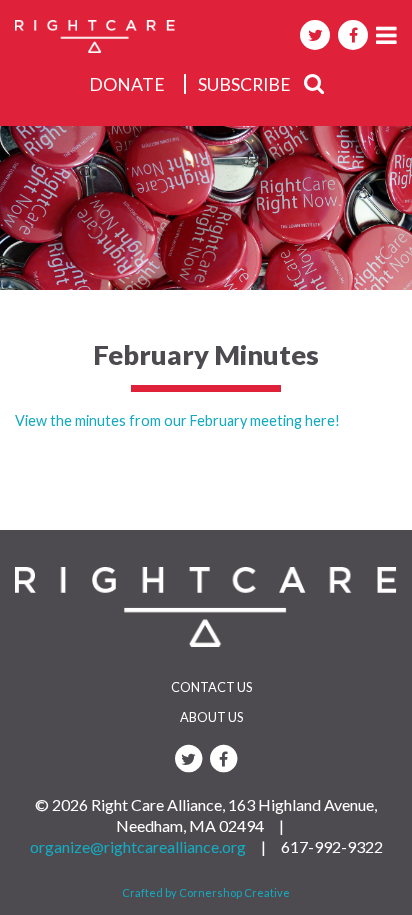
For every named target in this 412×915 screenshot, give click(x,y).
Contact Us (211, 687)
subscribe (244, 84)
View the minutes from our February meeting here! (177, 420)
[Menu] (386, 34)
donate (127, 84)
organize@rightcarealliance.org (138, 846)
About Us (211, 717)
